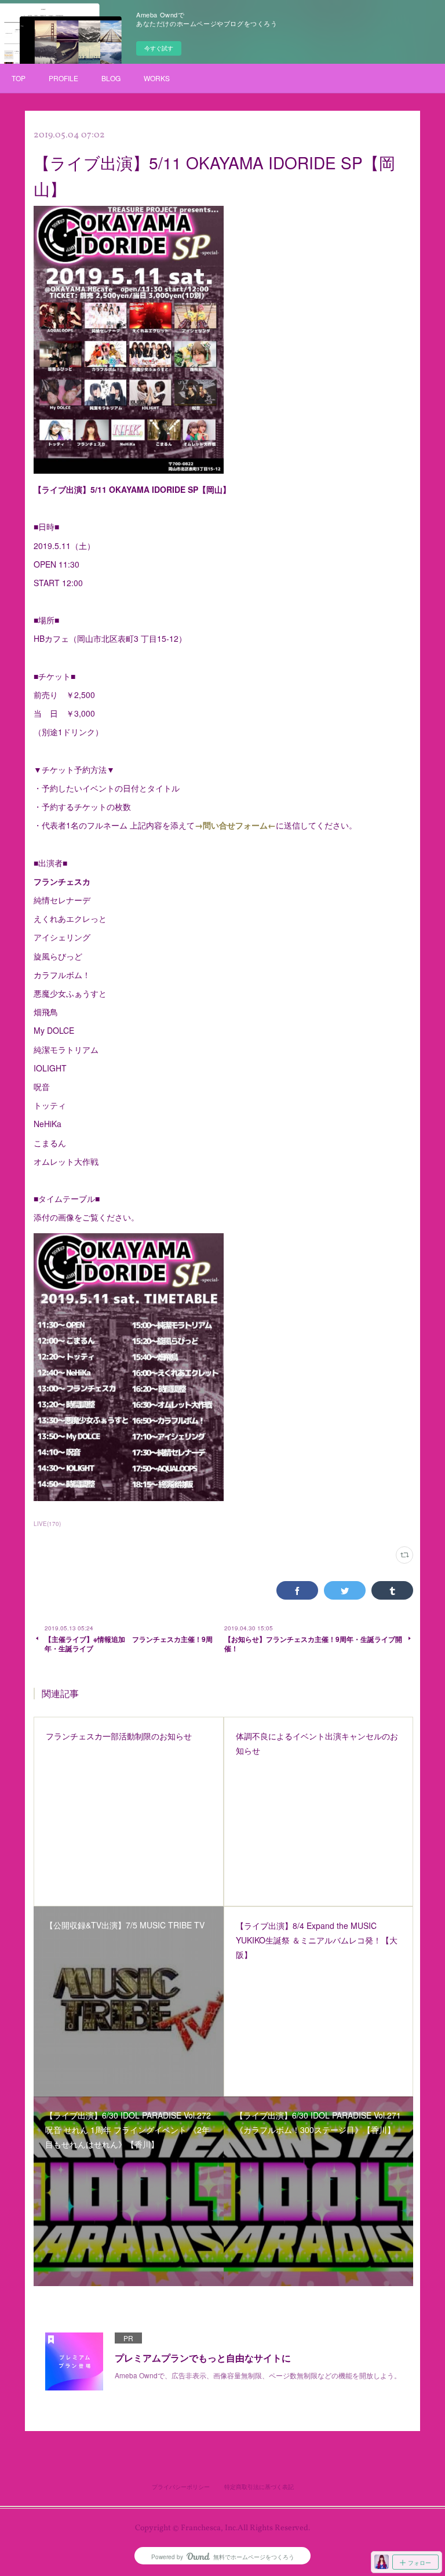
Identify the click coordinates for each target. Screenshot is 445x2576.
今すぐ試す (159, 48)
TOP (19, 78)
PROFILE (63, 78)
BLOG (111, 78)
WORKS (157, 78)
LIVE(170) (47, 1524)
